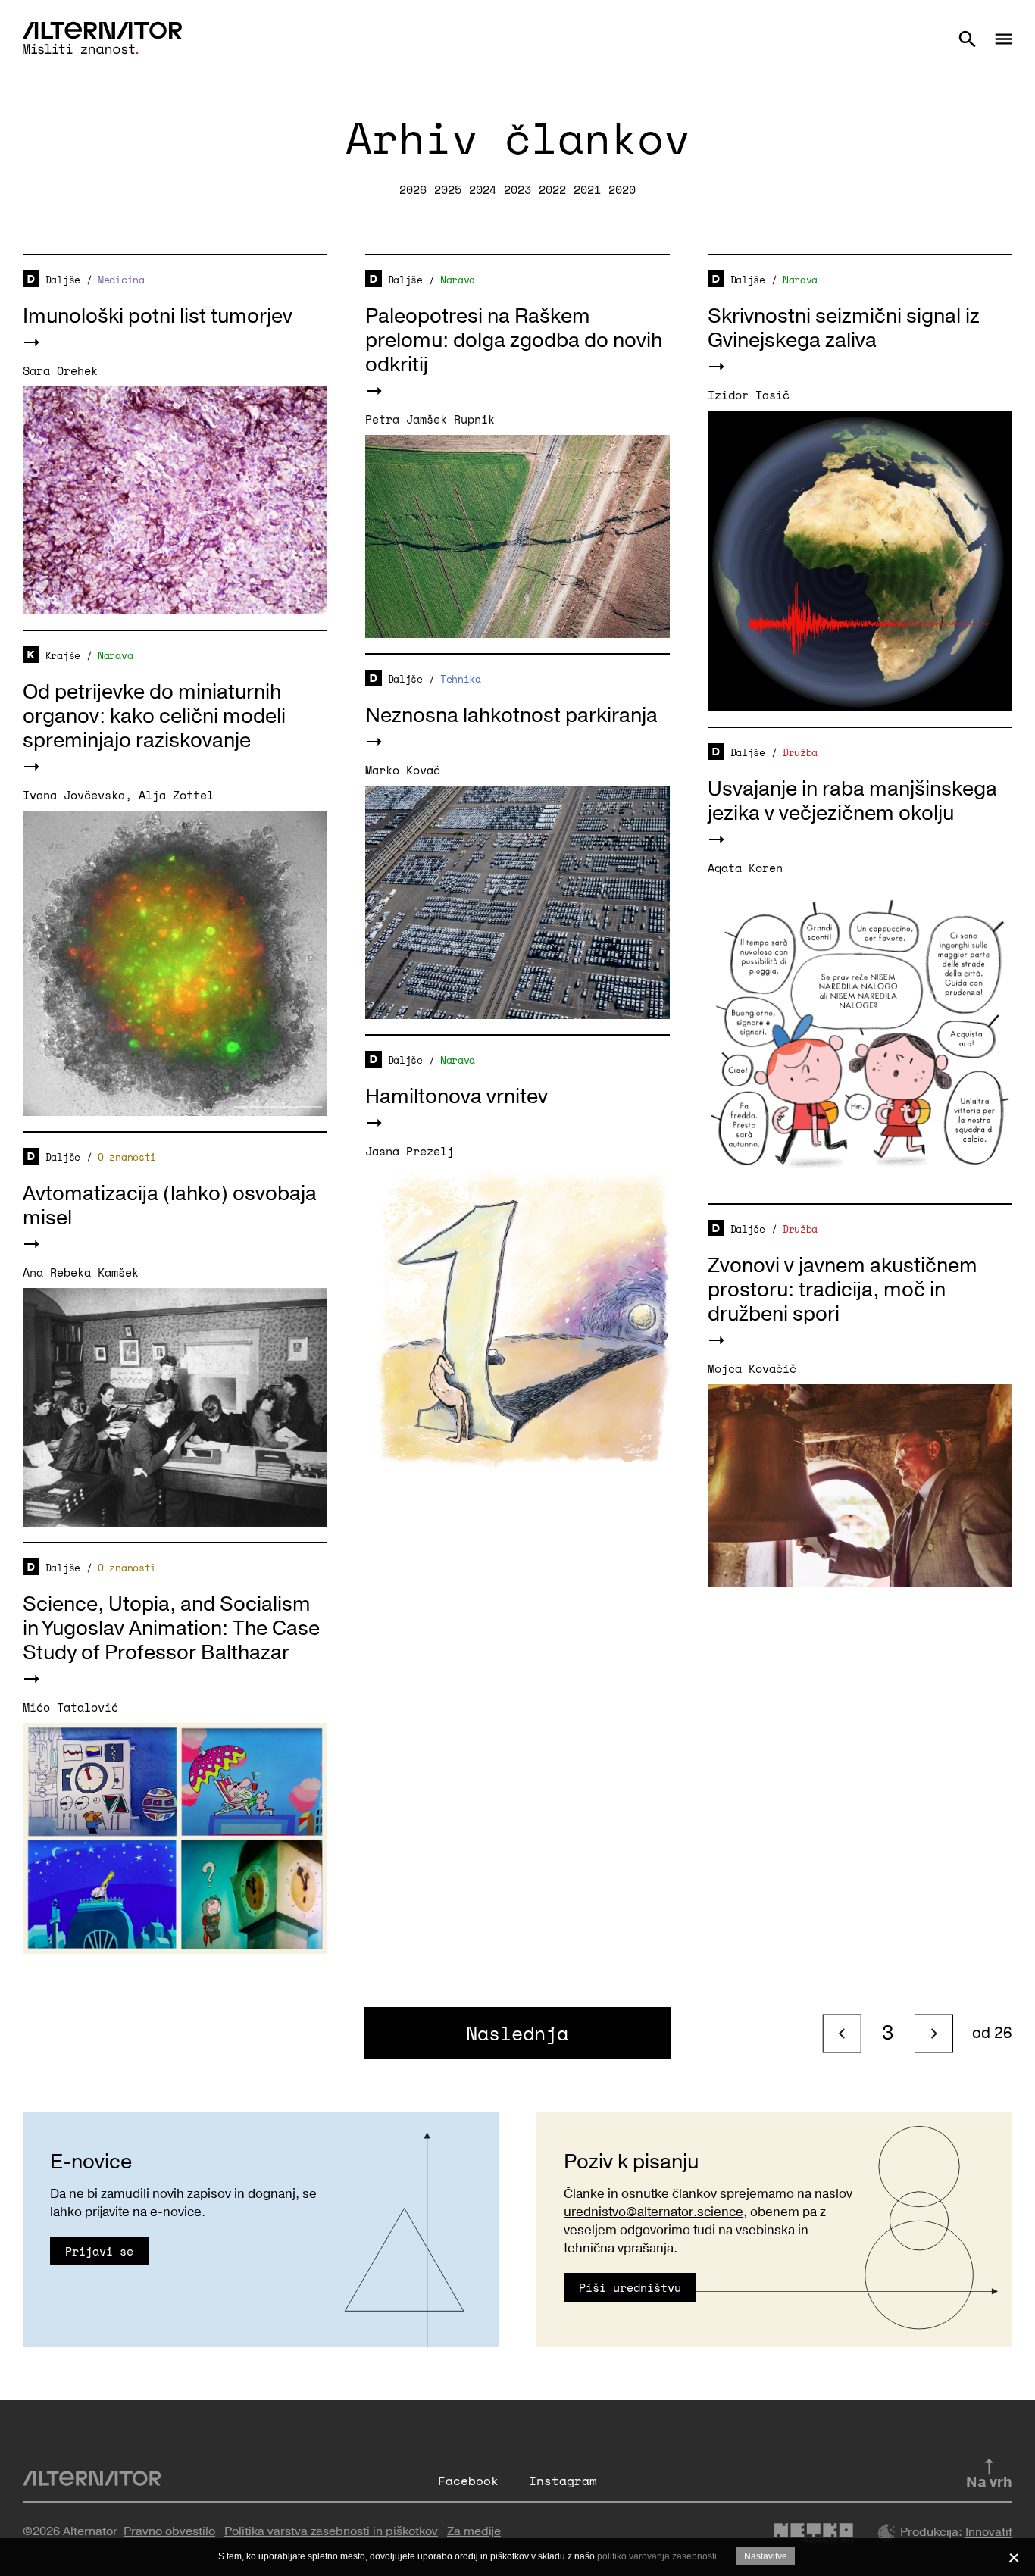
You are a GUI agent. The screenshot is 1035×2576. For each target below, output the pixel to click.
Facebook (468, 2481)
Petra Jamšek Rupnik (430, 419)
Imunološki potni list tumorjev (158, 316)
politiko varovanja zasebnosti (657, 2556)
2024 (483, 189)
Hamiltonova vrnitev (457, 1097)
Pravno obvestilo (169, 2531)
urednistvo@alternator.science (654, 2212)
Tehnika (461, 679)
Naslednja (517, 2033)
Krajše (63, 655)
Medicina (121, 280)
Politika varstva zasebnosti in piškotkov (331, 2531)
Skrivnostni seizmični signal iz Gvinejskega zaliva (844, 328)
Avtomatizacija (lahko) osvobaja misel (170, 1206)
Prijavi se (99, 2251)
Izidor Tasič (749, 395)
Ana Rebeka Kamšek (81, 1272)
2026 (413, 189)
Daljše (63, 280)
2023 (517, 189)
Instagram (563, 2481)
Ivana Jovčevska (74, 795)
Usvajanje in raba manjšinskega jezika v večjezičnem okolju (852, 801)
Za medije (474, 2531)
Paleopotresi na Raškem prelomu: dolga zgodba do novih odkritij (514, 341)
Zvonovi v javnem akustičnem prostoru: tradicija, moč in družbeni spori (843, 1290)
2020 (622, 189)
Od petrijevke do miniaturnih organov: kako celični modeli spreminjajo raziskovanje (154, 716)
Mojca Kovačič (752, 1368)
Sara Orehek (60, 370)
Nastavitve (766, 2556)
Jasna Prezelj (410, 1151)
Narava (458, 280)
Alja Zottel (176, 795)
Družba (800, 752)
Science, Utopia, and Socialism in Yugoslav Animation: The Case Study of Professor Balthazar (171, 1629)
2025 (448, 189)
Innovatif (989, 2533)
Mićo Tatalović (70, 1707)
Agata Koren (745, 868)
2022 (552, 189)
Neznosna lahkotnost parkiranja (511, 716)
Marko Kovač (403, 770)
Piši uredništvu (630, 2287)
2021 (587, 189)
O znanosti (127, 1157)
